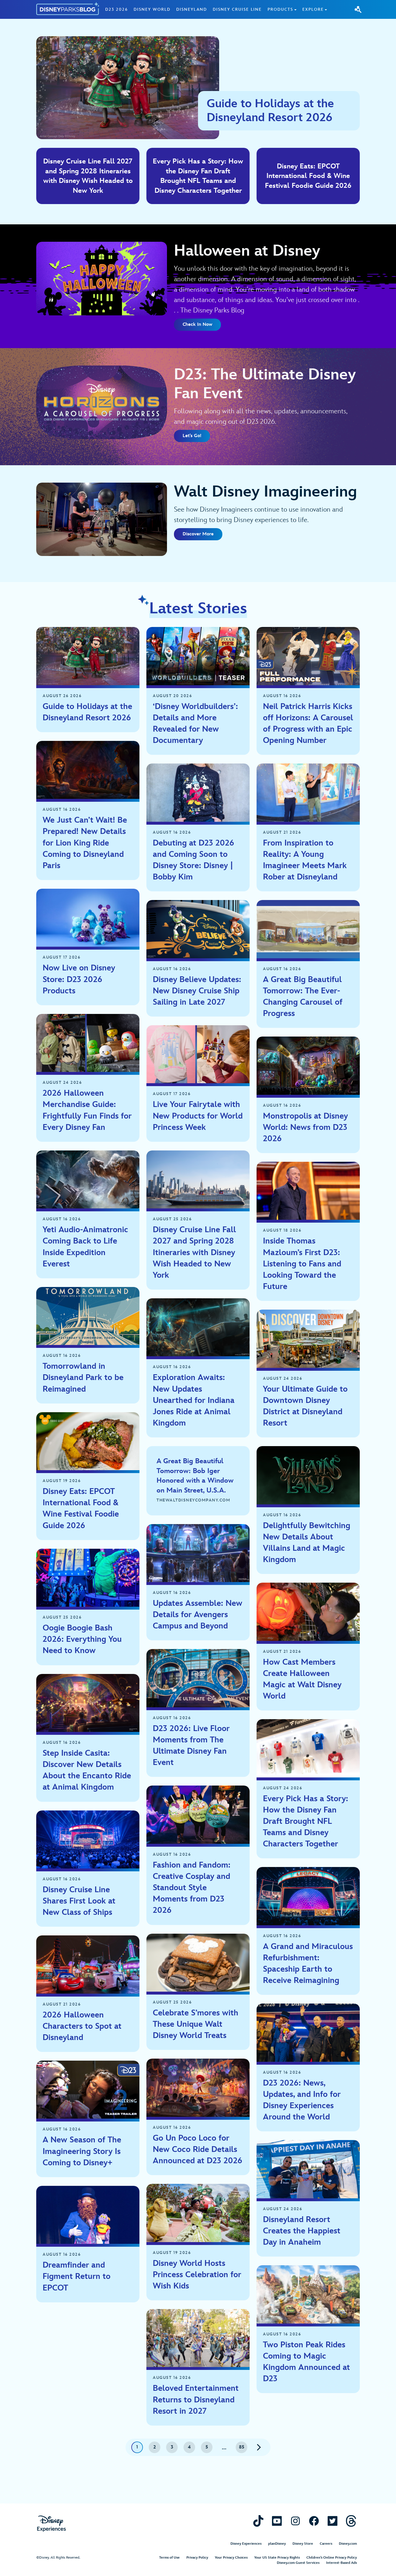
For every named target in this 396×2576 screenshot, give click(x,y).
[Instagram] (295, 2521)
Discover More (198, 534)
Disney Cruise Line (237, 9)
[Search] (358, 9)
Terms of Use (169, 2558)
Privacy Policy (197, 2558)
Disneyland (192, 9)
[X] (333, 2521)
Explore (313, 9)
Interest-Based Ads (341, 2563)
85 (242, 2447)
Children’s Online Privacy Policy (332, 2558)
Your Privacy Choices (231, 2558)
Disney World (152, 9)
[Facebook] (314, 2521)
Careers (326, 2544)
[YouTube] (277, 2521)
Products (280, 9)
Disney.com (348, 2544)
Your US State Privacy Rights (277, 2558)
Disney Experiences (246, 2544)
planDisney (277, 2544)
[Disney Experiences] (51, 2524)
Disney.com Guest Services (298, 2563)
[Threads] (351, 2521)
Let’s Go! (192, 436)
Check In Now (197, 325)
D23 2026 (117, 9)
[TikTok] (258, 2521)
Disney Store (303, 2544)
